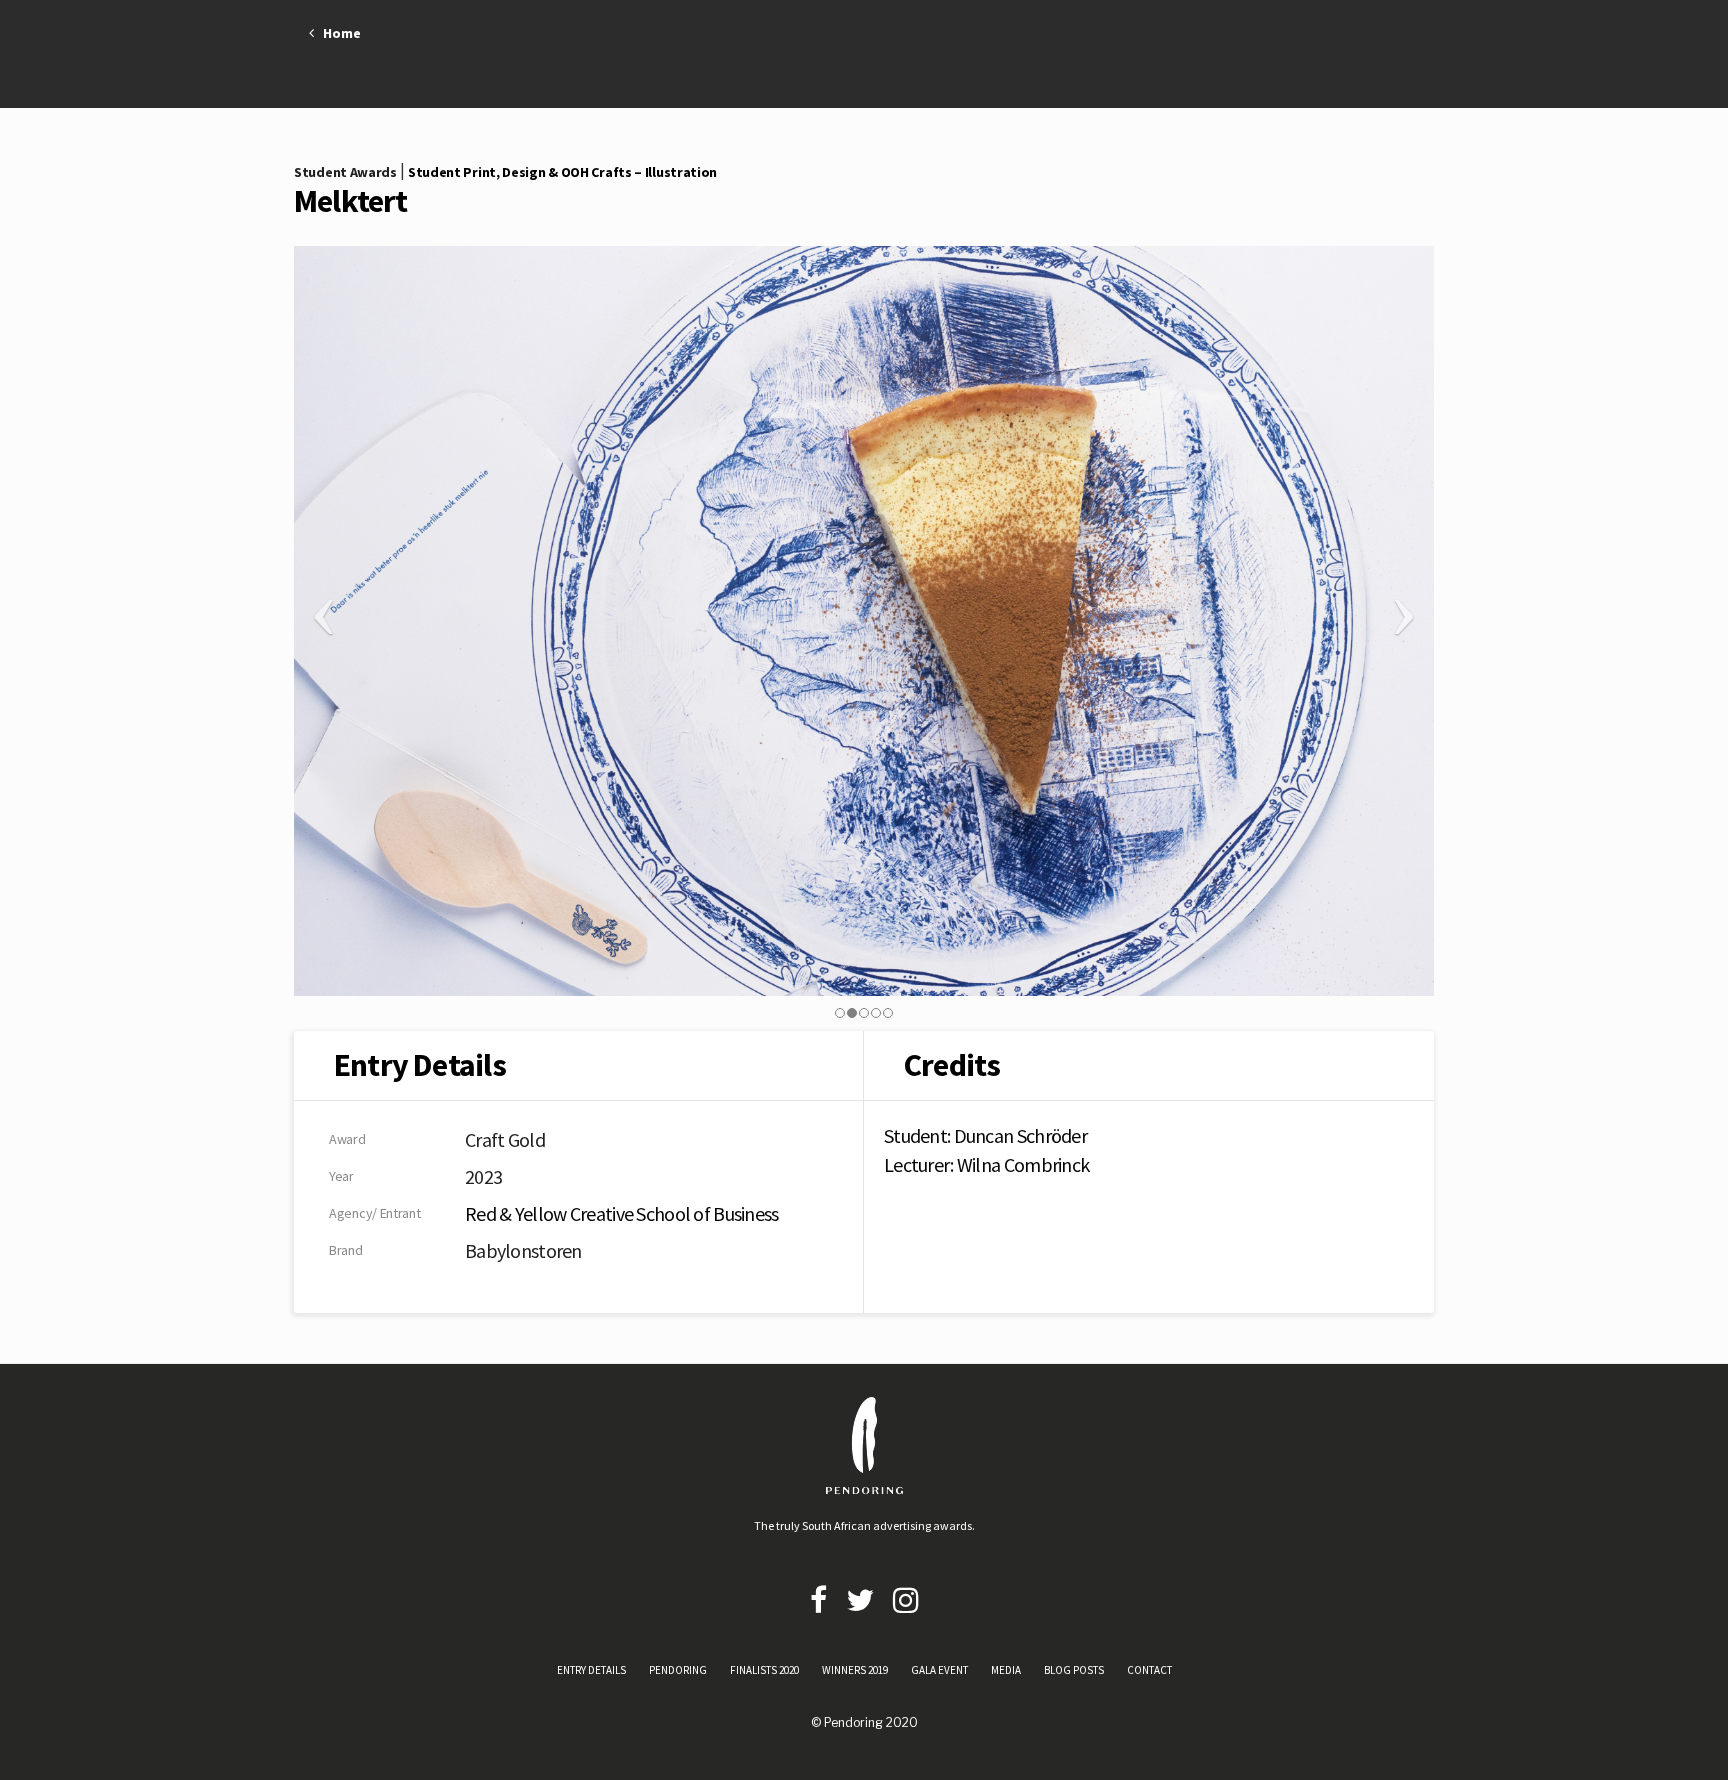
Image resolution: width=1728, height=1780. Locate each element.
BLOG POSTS (1074, 1670)
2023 (483, 1176)
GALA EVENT (939, 1670)
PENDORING (678, 1670)
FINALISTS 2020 (764, 1670)
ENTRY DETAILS (591, 1670)
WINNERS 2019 (855, 1670)
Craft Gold (505, 1139)
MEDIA (1006, 1670)
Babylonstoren (523, 1250)
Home (337, 33)
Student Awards (345, 172)
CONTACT (1149, 1670)
